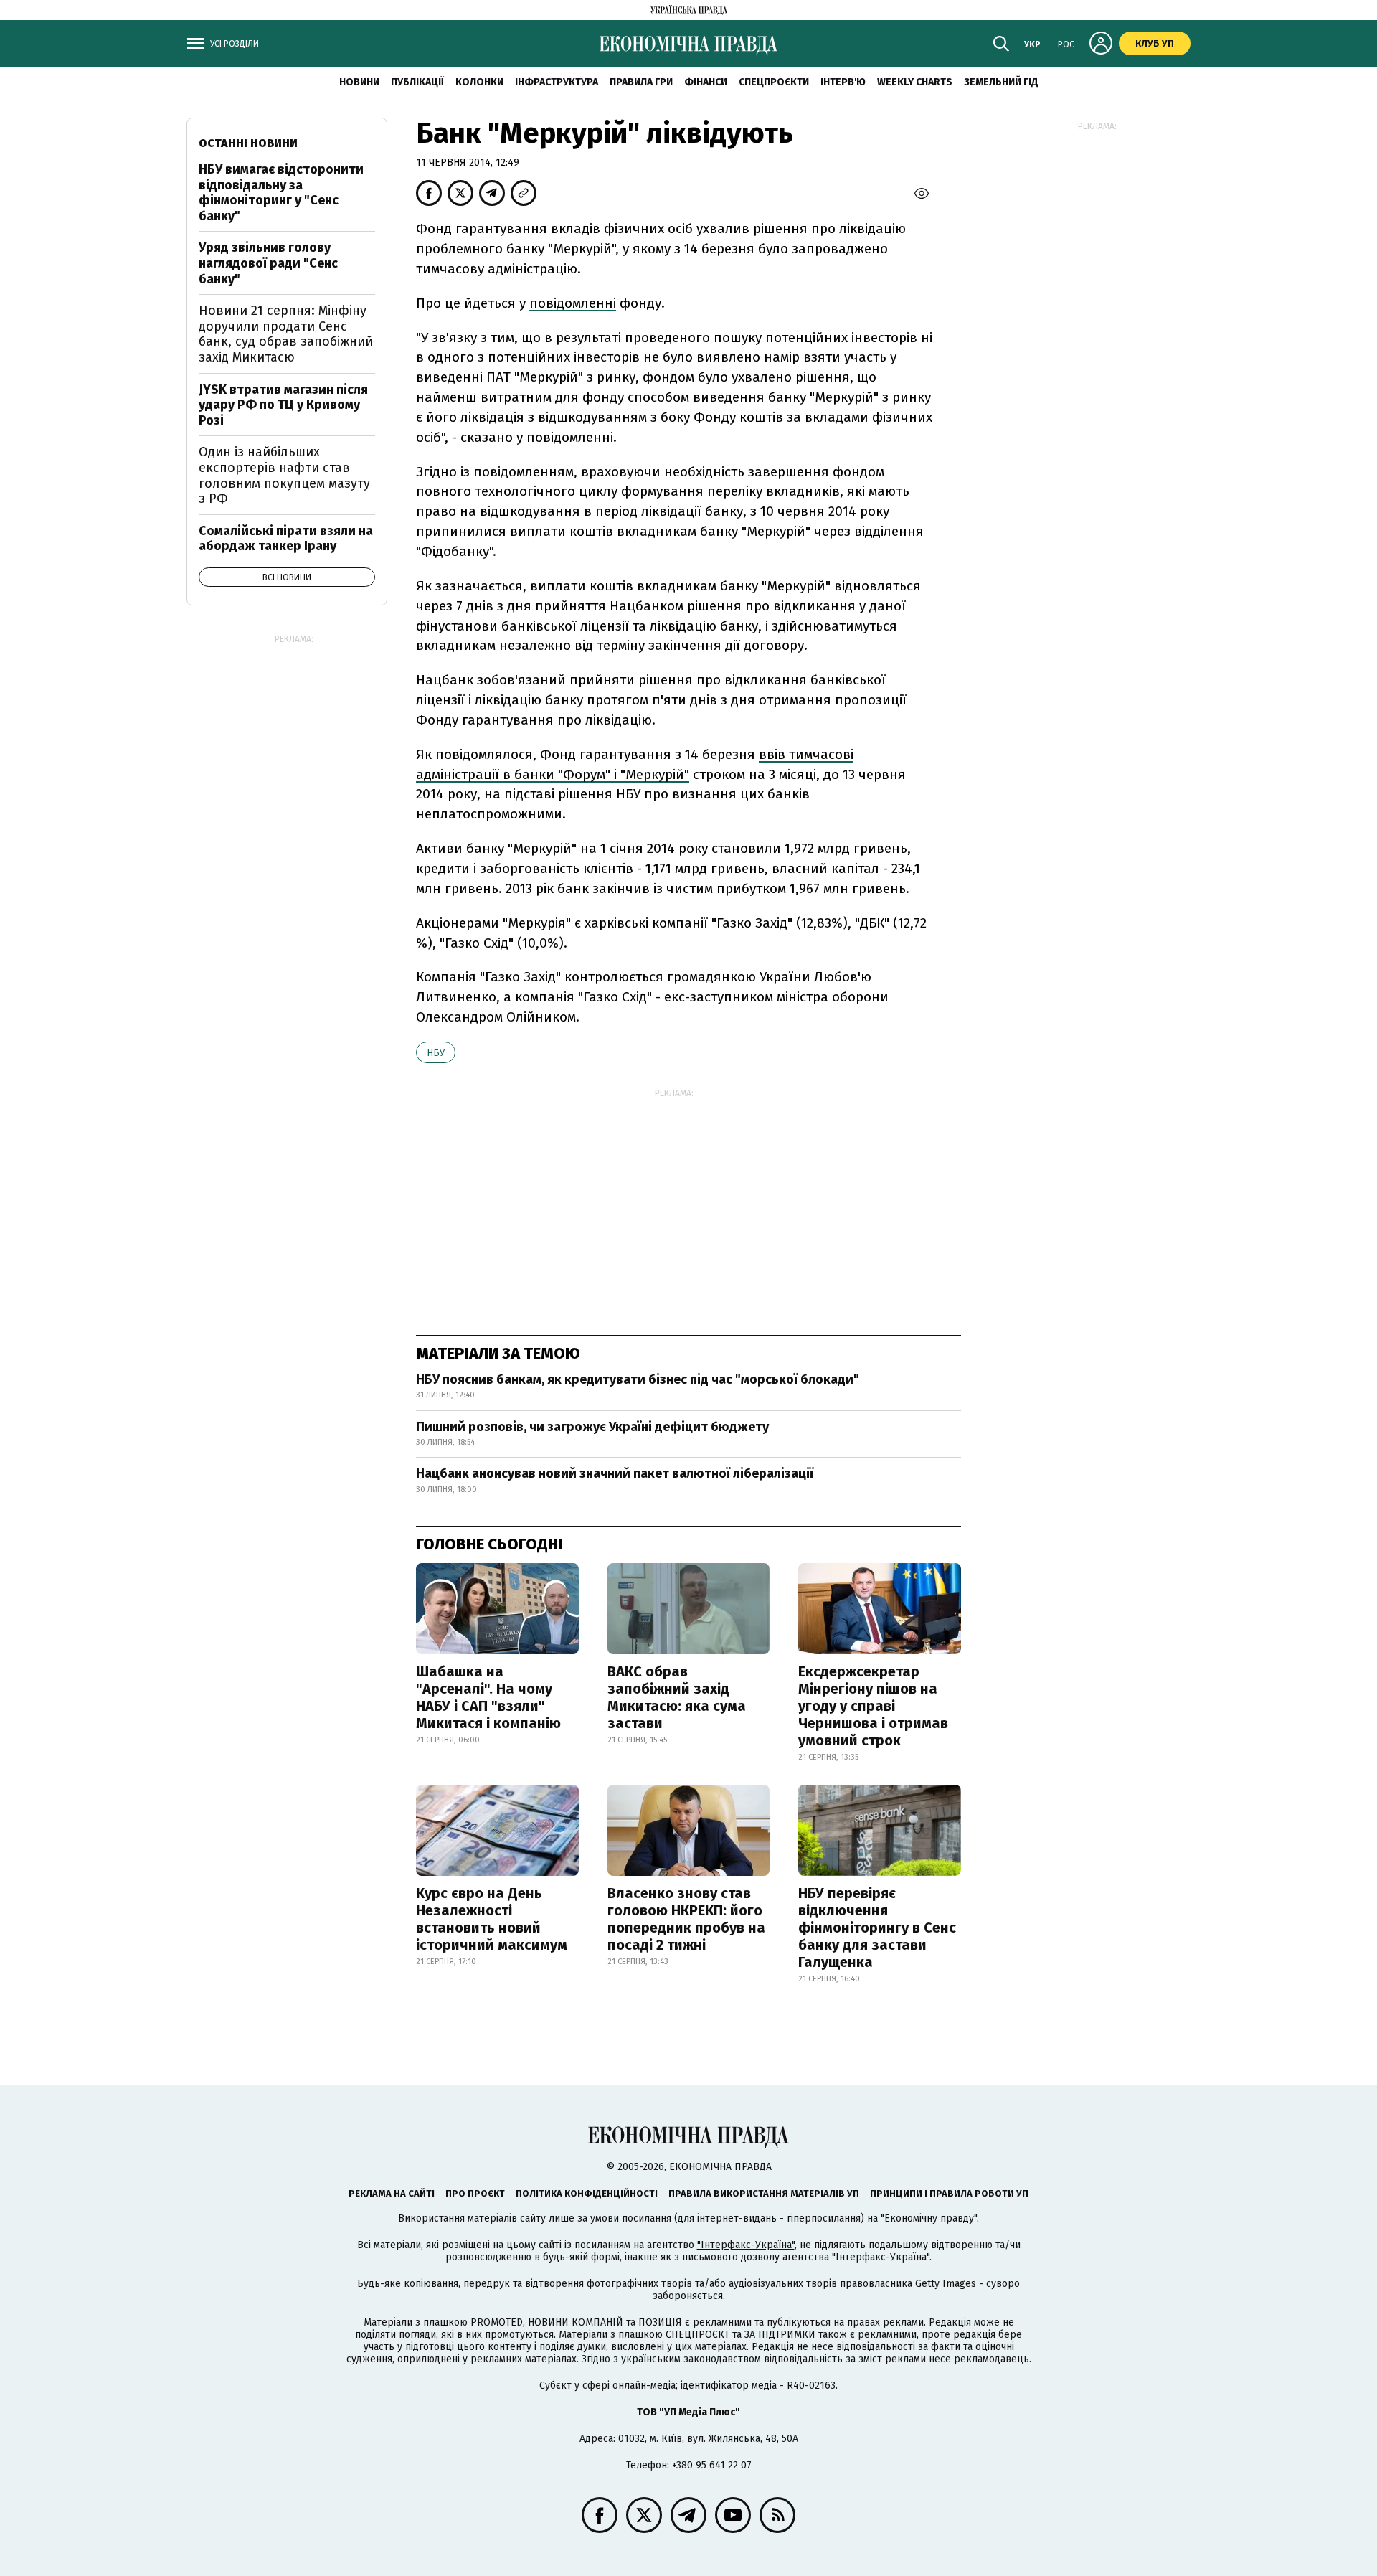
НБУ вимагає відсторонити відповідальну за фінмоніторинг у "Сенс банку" (281, 193)
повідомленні (573, 303)
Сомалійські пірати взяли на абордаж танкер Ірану (286, 539)
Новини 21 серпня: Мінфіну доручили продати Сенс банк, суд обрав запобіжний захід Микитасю (286, 334)
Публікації (417, 82)
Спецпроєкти (774, 82)
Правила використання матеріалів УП (764, 2193)
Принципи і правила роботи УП (949, 2193)
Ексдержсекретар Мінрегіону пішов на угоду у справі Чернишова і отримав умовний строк (873, 1706)
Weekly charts (915, 82)
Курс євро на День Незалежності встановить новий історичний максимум (492, 1919)
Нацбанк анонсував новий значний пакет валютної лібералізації (615, 1473)
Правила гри (641, 82)
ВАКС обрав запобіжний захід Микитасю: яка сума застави (677, 1697)
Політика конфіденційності (587, 2193)
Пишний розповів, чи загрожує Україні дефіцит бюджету (592, 1427)
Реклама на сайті (392, 2193)
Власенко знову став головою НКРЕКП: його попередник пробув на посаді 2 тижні (686, 1919)
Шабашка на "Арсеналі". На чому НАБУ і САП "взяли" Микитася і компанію (488, 1697)
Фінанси (706, 82)
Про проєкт (475, 2193)
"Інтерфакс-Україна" (746, 2245)
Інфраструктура (557, 82)
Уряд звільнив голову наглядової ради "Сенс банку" (268, 263)
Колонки (479, 82)
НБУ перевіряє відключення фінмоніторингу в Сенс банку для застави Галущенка (877, 1928)
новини (359, 82)
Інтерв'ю (843, 82)
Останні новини (248, 143)
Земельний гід (1001, 82)
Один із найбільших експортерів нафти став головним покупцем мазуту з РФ (284, 475)
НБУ (436, 1053)
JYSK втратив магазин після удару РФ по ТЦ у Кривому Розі (283, 405)
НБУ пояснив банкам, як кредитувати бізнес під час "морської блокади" (638, 1379)
